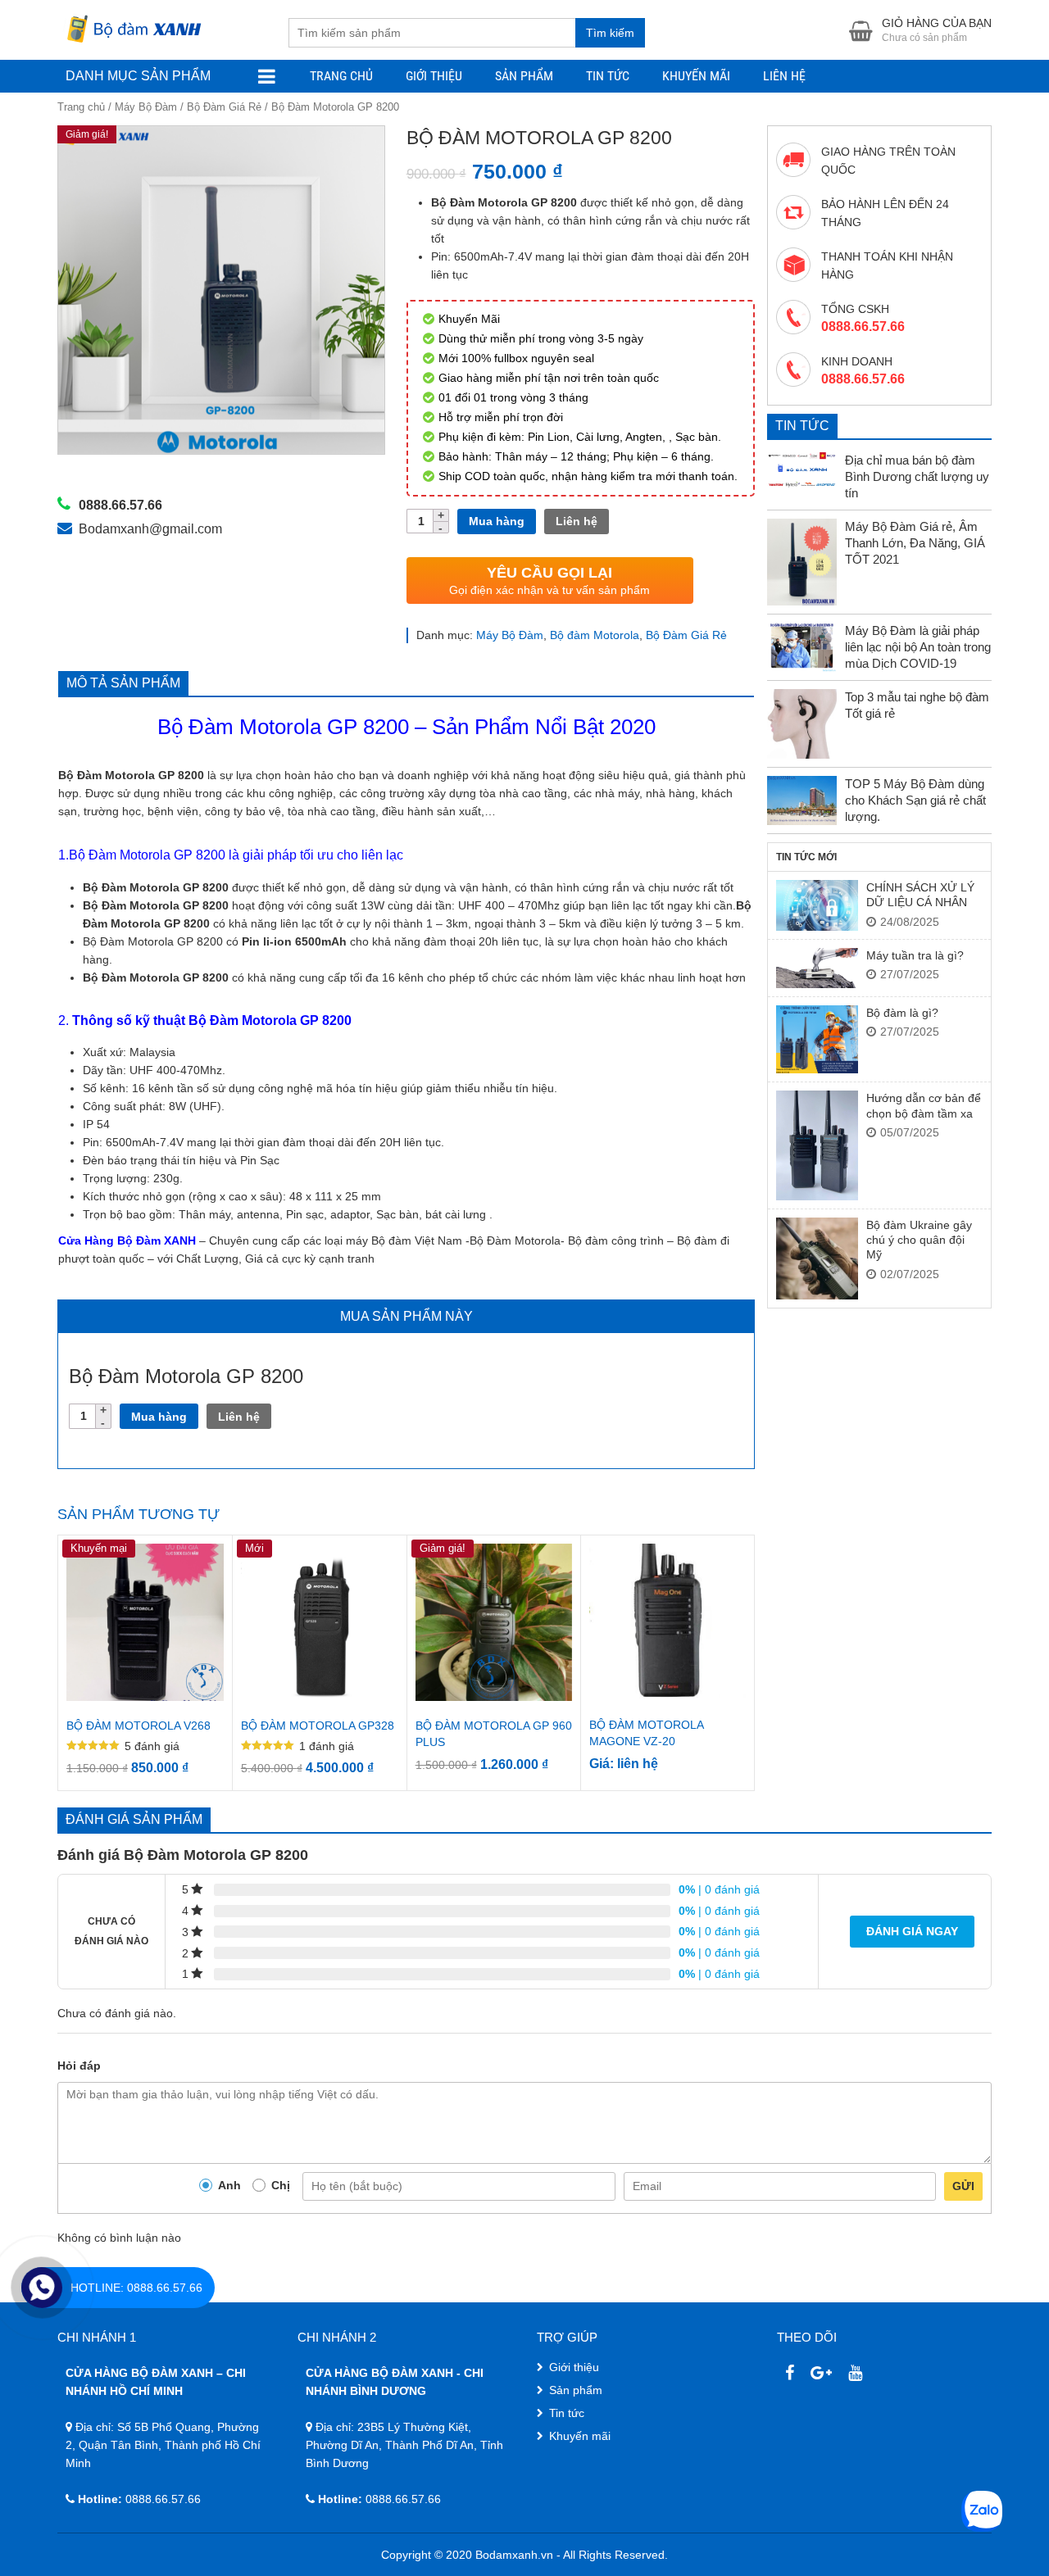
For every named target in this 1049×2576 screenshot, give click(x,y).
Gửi (963, 2186)
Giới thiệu (434, 76)
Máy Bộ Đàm (146, 107)
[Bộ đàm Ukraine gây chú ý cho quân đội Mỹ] (817, 1259)
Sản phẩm (524, 76)
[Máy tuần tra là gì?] (817, 968)
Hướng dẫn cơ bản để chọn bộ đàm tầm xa (924, 1105)
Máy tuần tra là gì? (915, 955)
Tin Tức (608, 76)
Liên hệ (577, 521)
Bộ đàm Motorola (595, 635)
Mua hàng (497, 521)
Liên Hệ (784, 76)
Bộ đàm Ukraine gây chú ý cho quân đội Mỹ (919, 1240)
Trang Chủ (341, 76)
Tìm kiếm (610, 33)
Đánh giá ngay (912, 1931)
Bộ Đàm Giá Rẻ (224, 107)
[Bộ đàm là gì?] (817, 1040)
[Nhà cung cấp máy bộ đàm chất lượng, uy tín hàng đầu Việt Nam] (132, 27)
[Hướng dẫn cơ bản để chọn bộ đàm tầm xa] (817, 1145)
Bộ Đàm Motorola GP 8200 (283, 727)
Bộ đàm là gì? (902, 1013)
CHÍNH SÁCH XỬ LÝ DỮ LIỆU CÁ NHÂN (920, 895)
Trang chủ (81, 107)
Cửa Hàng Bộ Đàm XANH (127, 1240)
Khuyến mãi (696, 76)
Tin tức (567, 2413)
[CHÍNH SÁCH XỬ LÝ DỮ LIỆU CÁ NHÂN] (817, 905)
